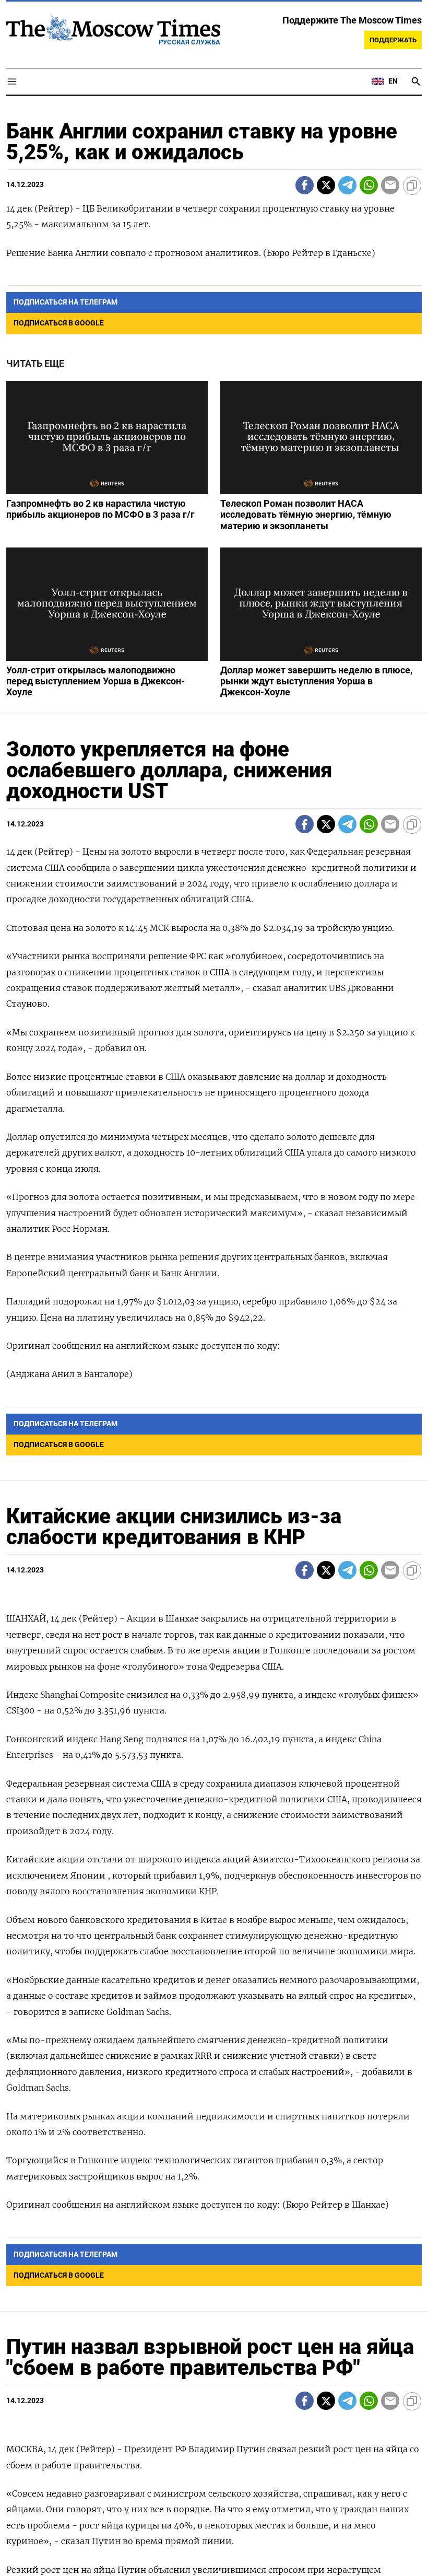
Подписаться (214, 1349)
